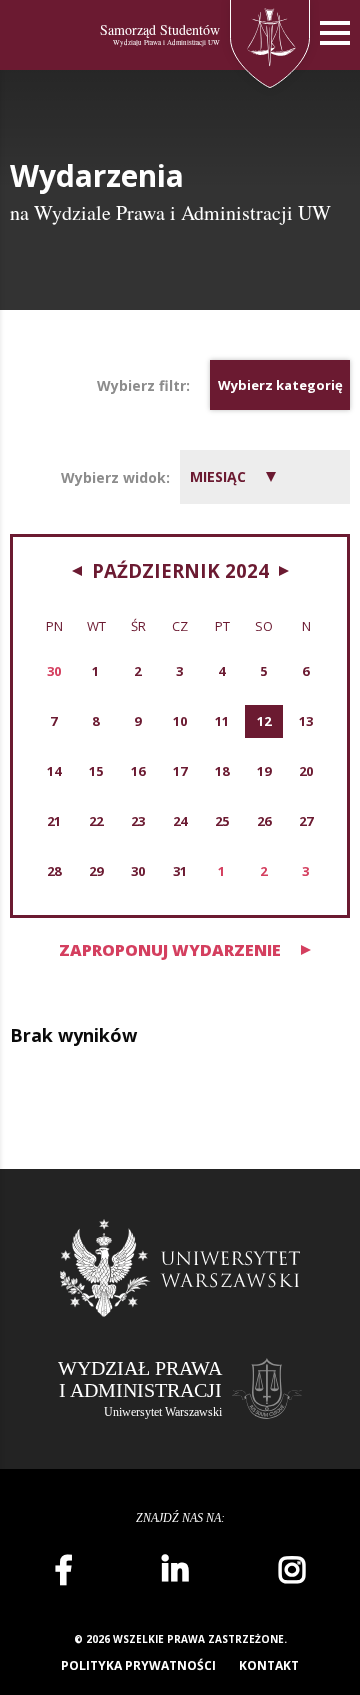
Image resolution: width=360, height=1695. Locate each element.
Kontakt (269, 1665)
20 (306, 771)
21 (54, 821)
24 (180, 821)
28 (54, 871)
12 (264, 721)
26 (264, 821)
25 (222, 821)
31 (180, 871)
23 (138, 821)
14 (54, 771)
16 (138, 771)
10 (180, 721)
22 (96, 821)
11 (222, 721)
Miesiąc (218, 476)
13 (306, 721)
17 (180, 771)
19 (264, 771)
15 (96, 771)
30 (138, 871)
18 (222, 771)
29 (96, 871)
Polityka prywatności (138, 1665)
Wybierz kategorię (280, 385)
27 (306, 821)
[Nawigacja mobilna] (335, 33)
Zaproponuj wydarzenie (170, 950)
